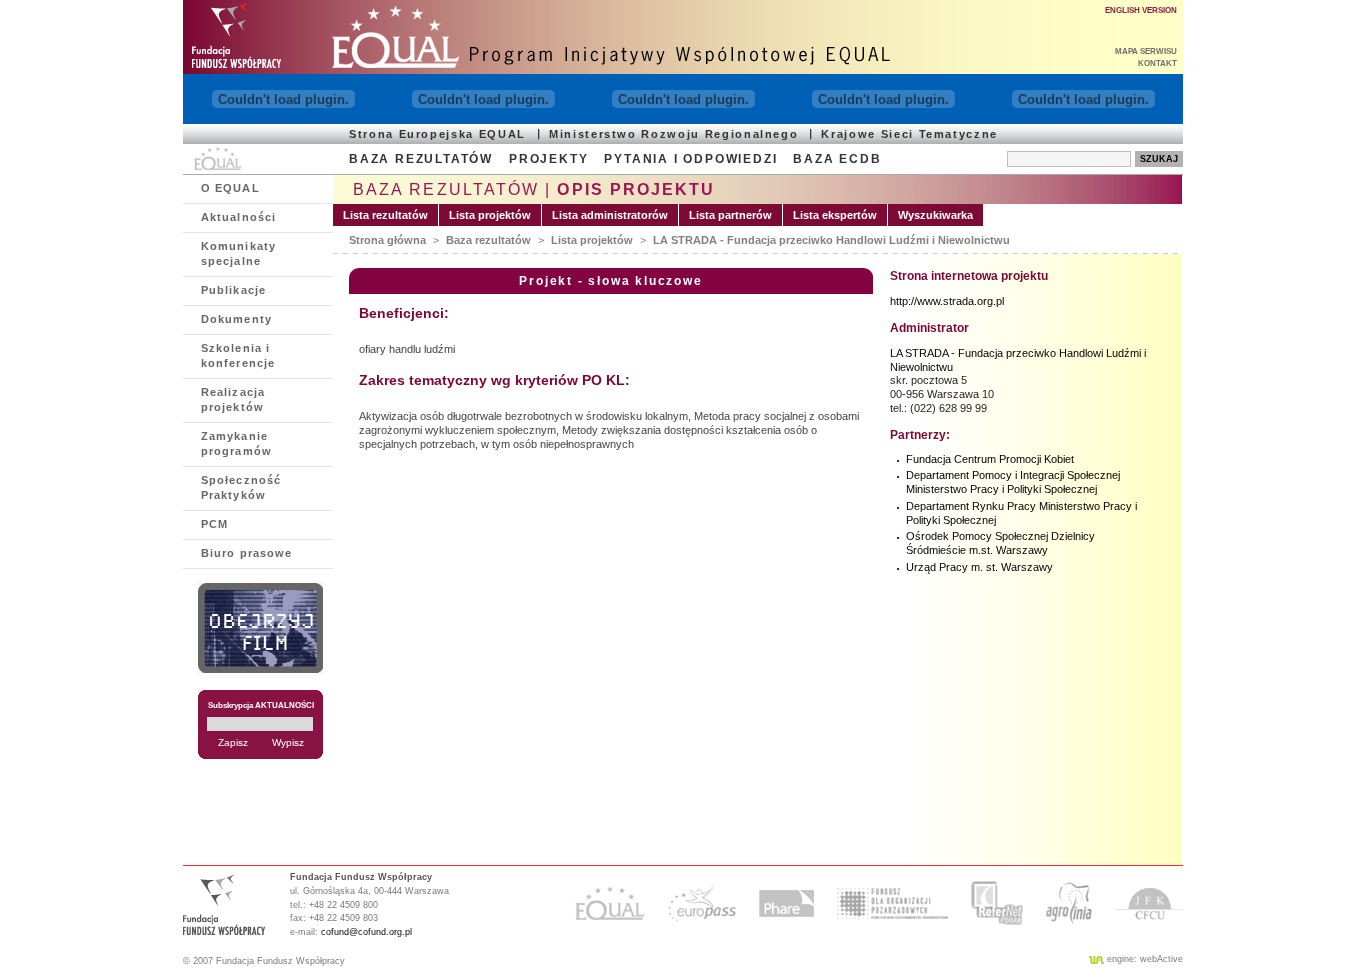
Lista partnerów (730, 215)
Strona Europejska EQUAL (437, 134)
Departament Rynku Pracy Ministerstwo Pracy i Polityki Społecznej (1021, 513)
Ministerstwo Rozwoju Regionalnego (673, 134)
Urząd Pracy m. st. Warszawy (979, 567)
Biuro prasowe (246, 553)
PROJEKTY (548, 159)
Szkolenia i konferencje (238, 355)
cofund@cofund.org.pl (366, 932)
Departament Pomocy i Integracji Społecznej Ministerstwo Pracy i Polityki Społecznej (1013, 482)
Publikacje (233, 290)
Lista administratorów (610, 215)
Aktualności (238, 217)
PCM (214, 524)
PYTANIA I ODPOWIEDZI (690, 159)
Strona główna (387, 240)
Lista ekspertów (835, 215)
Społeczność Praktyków (241, 487)
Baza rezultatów (488, 240)
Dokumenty (236, 319)
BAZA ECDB (837, 159)
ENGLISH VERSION (1141, 10)
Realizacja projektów (233, 399)
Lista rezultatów (385, 215)
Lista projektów (490, 215)
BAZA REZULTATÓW (421, 159)
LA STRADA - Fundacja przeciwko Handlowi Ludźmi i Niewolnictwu (831, 240)
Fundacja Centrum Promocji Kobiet (990, 459)
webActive (1161, 959)
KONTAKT (1157, 63)
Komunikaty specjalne (238, 253)
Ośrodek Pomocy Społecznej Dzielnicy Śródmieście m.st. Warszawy (1000, 543)
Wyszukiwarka (935, 215)
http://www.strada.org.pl (947, 301)
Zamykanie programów (236, 443)
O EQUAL (230, 188)
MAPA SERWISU (1146, 51)
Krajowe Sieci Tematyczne (909, 134)
